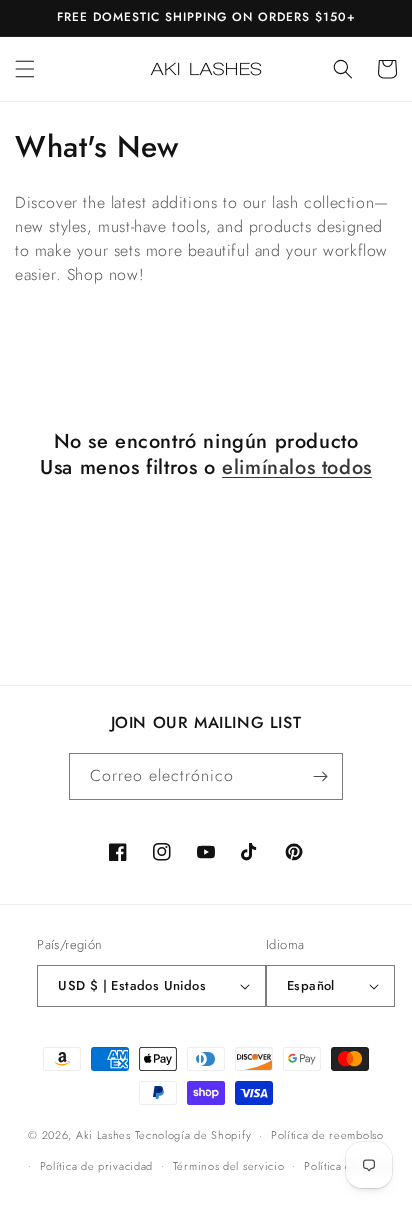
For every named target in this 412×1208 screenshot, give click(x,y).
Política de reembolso (327, 1135)
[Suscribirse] (320, 776)
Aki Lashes (103, 1135)
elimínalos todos (297, 468)
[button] (25, 69)
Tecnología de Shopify (193, 1135)
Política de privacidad (96, 1166)
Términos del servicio (229, 1166)
